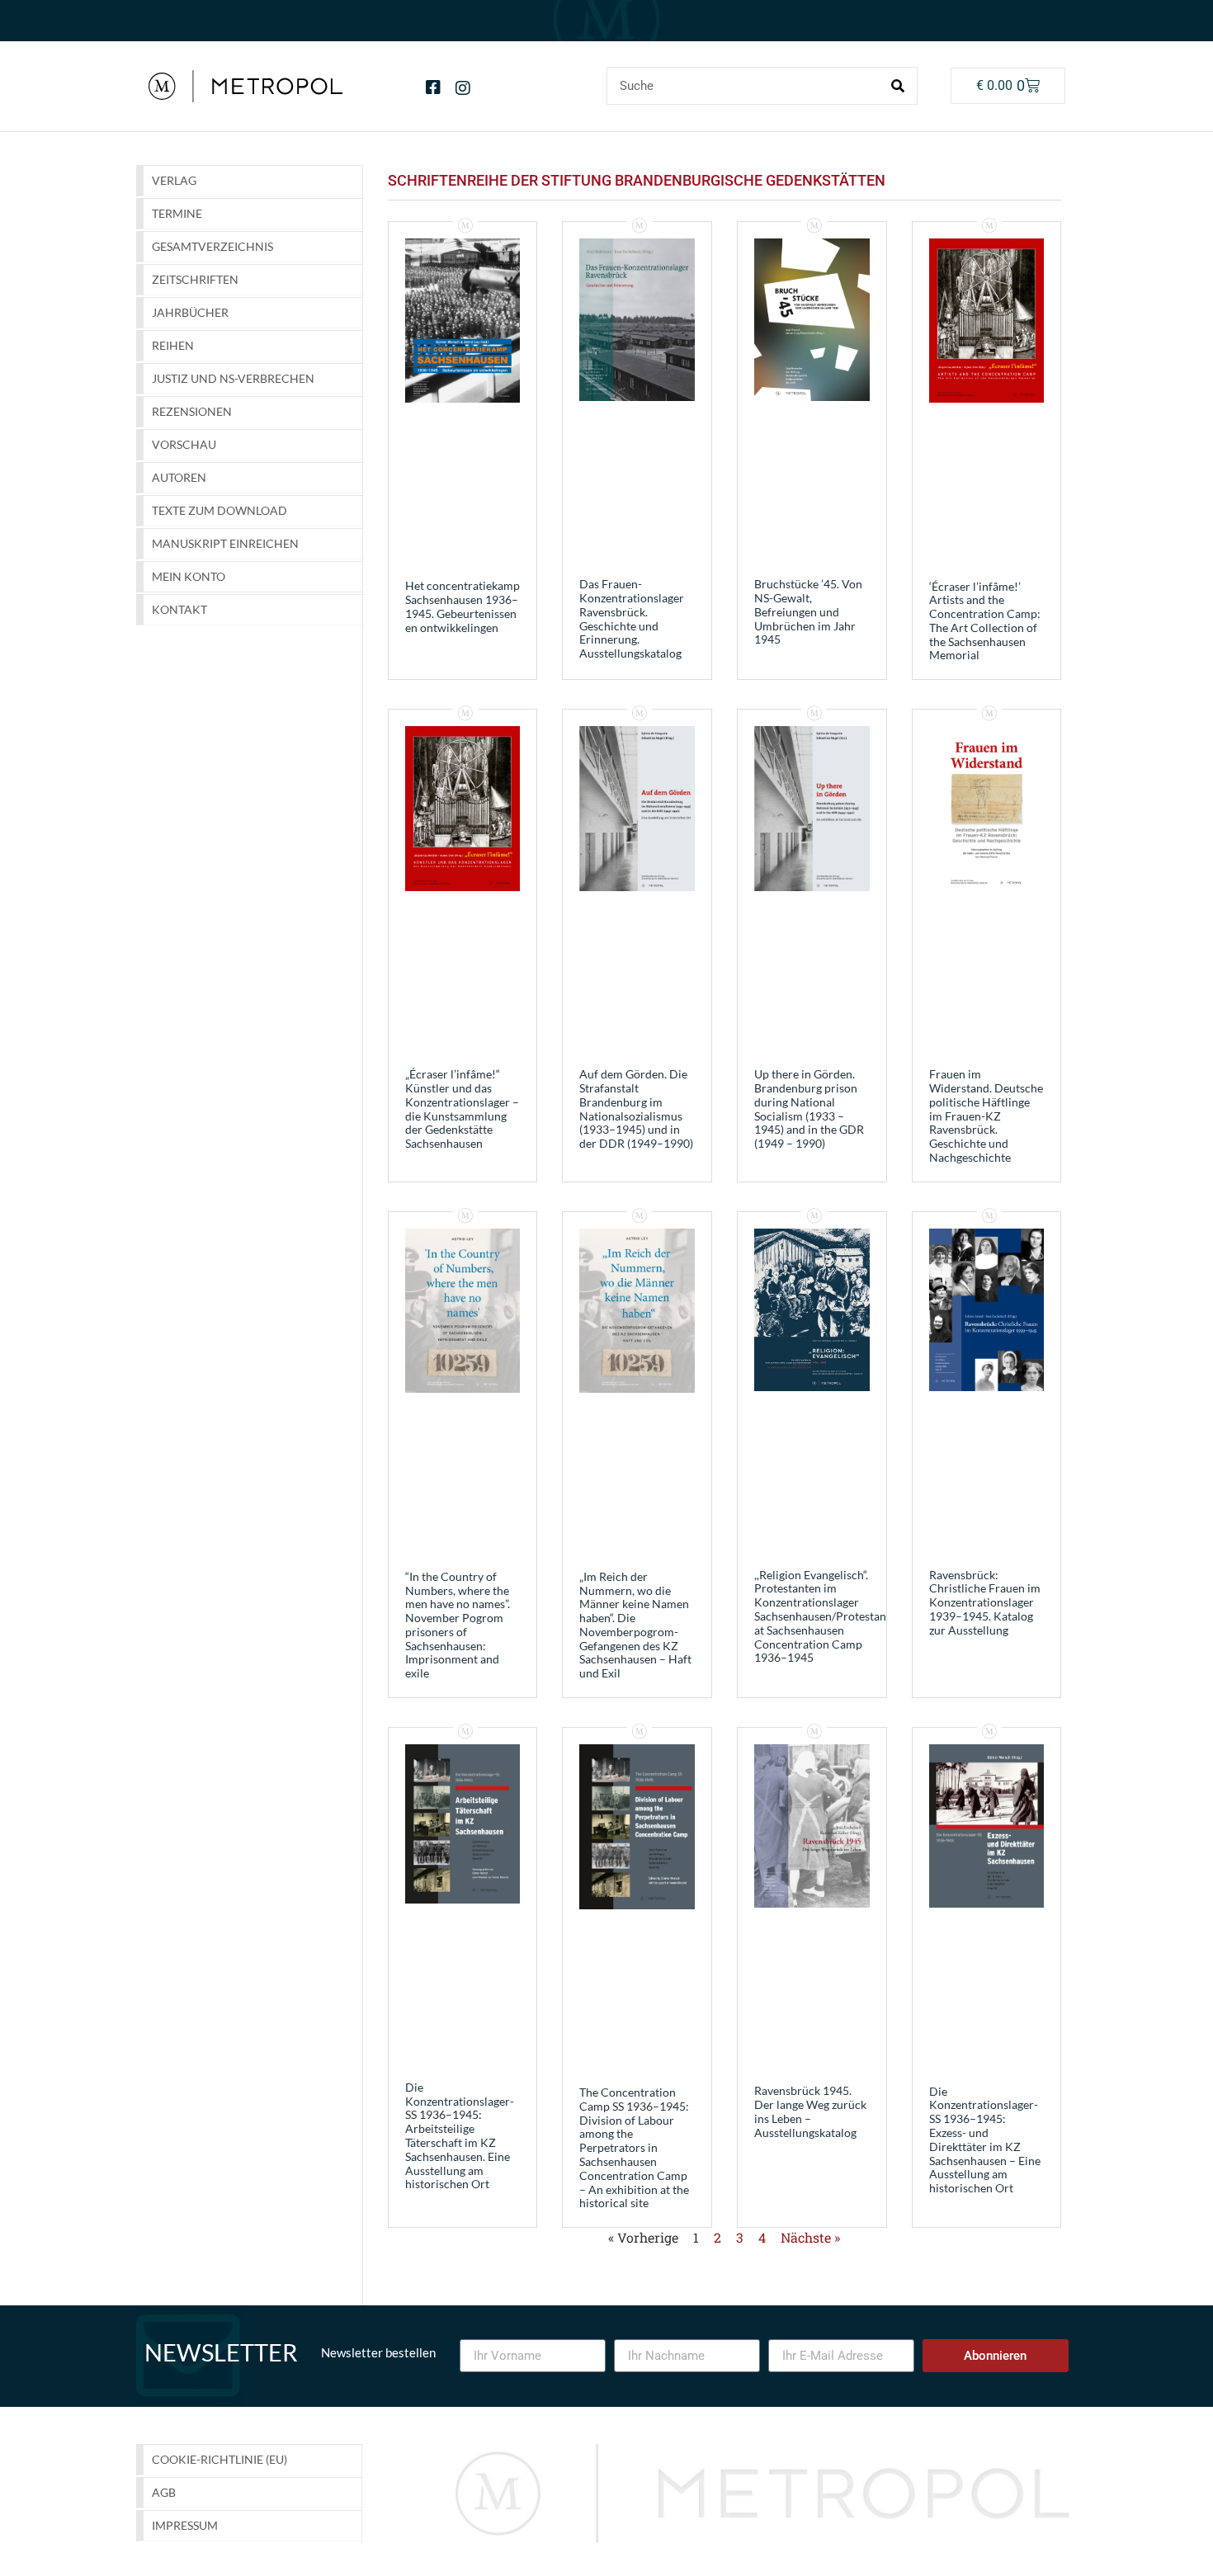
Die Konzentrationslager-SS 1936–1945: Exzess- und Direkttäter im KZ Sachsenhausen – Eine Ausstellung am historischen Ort (985, 2140)
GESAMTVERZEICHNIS (212, 246)
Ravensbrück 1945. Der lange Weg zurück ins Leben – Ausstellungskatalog (810, 2111)
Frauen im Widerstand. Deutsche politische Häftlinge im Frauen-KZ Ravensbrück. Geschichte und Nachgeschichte (986, 1116)
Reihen (173, 345)
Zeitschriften (195, 279)
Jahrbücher (190, 312)
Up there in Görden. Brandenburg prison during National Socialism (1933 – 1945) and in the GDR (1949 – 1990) (809, 1109)
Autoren (179, 477)
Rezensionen (192, 411)
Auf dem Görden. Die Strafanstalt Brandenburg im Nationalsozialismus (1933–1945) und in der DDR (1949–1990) (636, 1109)
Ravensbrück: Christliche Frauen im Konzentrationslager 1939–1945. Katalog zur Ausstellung (985, 1602)
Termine (177, 213)
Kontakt (179, 609)
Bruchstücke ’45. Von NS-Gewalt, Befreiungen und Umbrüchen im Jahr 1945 (808, 611)
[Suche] (898, 86)
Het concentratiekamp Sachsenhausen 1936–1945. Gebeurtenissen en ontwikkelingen (463, 606)
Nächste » (810, 2237)
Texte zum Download (219, 510)
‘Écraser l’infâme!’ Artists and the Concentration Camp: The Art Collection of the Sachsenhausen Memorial (985, 621)
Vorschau (184, 444)
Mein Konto (189, 576)
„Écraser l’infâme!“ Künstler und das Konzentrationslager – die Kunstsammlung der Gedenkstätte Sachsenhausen (462, 1109)
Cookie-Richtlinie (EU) (219, 2459)
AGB (164, 2492)
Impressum (185, 2525)
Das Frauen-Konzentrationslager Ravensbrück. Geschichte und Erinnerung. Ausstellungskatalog (632, 618)
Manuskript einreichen (225, 543)
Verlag (174, 180)
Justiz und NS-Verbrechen (233, 378)
